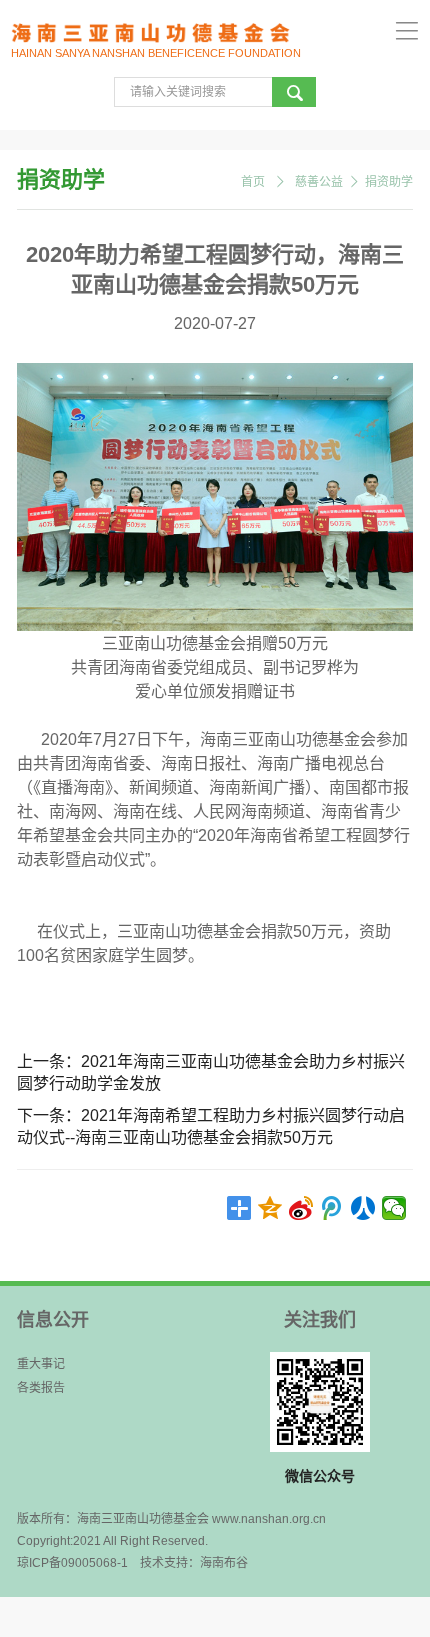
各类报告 (41, 1388)
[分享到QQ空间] (270, 1208)
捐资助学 (389, 182)
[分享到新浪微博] (301, 1208)
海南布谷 (224, 1563)
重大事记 (41, 1364)
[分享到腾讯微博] (332, 1208)
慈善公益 (319, 182)
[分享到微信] (394, 1208)
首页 (253, 182)
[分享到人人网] (363, 1208)
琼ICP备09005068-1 (72, 1563)
